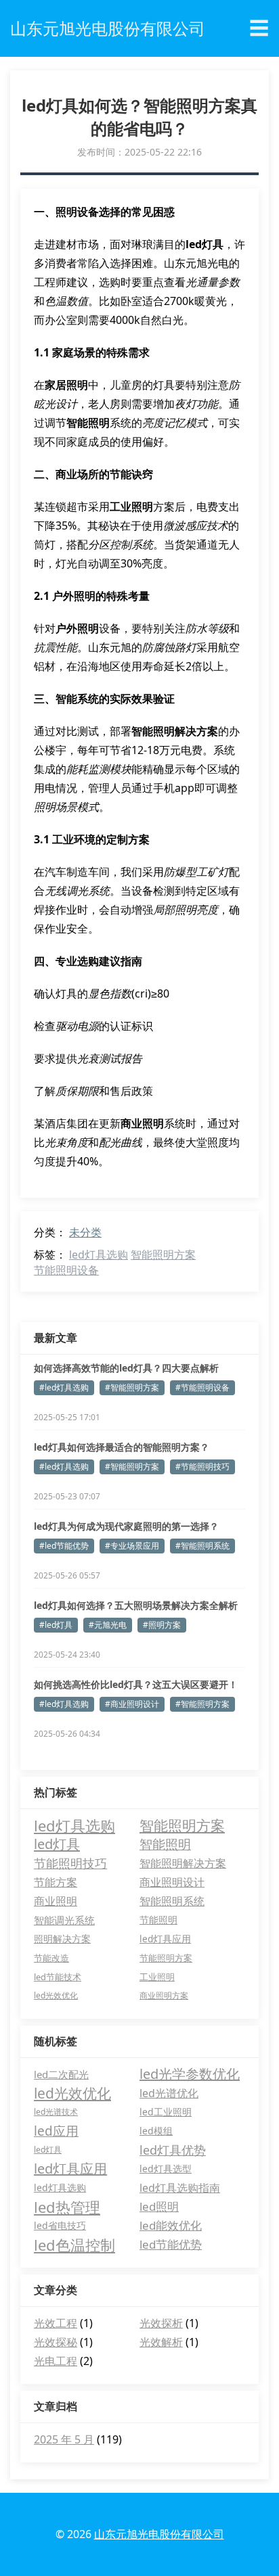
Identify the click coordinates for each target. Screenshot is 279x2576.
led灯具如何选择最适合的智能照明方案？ (122, 1447)
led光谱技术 (56, 2112)
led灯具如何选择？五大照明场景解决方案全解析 (136, 1605)
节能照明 (158, 1920)
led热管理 (67, 2207)
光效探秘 (56, 2342)
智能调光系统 (64, 1920)
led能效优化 (171, 2225)
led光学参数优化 (190, 2074)
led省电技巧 (60, 2225)
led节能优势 (171, 2244)
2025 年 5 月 (64, 2439)
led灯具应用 (165, 1939)
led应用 (56, 2131)
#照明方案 (162, 1625)
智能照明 (165, 1844)
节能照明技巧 (70, 1863)
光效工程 (56, 2323)
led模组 (156, 2131)
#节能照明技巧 (202, 1467)
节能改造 (51, 1958)
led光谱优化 (169, 2093)
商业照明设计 (172, 1882)
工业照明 (157, 1977)
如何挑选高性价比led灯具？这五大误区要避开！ (136, 1684)
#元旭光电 (108, 1625)
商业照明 (56, 1901)
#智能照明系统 (202, 1546)
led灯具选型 (166, 2169)
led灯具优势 (173, 2150)
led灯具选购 (99, 1255)
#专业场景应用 (132, 1546)
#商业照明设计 (132, 1704)
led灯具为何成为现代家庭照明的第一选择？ (126, 1526)
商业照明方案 (164, 1995)
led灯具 (57, 1844)
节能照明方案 (166, 1958)
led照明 (159, 2206)
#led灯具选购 (64, 1387)
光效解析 (161, 2342)
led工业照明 (166, 2112)
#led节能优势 (64, 1546)
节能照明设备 (66, 1270)
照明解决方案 (62, 1939)
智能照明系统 (172, 1901)
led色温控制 (74, 2245)
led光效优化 (56, 1995)
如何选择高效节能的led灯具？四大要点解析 (126, 1368)
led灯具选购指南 (180, 2188)
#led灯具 (56, 1625)
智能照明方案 (163, 1255)
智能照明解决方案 (183, 1863)
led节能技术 (58, 1977)
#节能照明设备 (202, 1387)
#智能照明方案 (132, 1387)
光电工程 (56, 2361)
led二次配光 (61, 2074)
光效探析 (161, 2323)
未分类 (85, 1232)
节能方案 (56, 1882)
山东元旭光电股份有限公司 (159, 2534)
